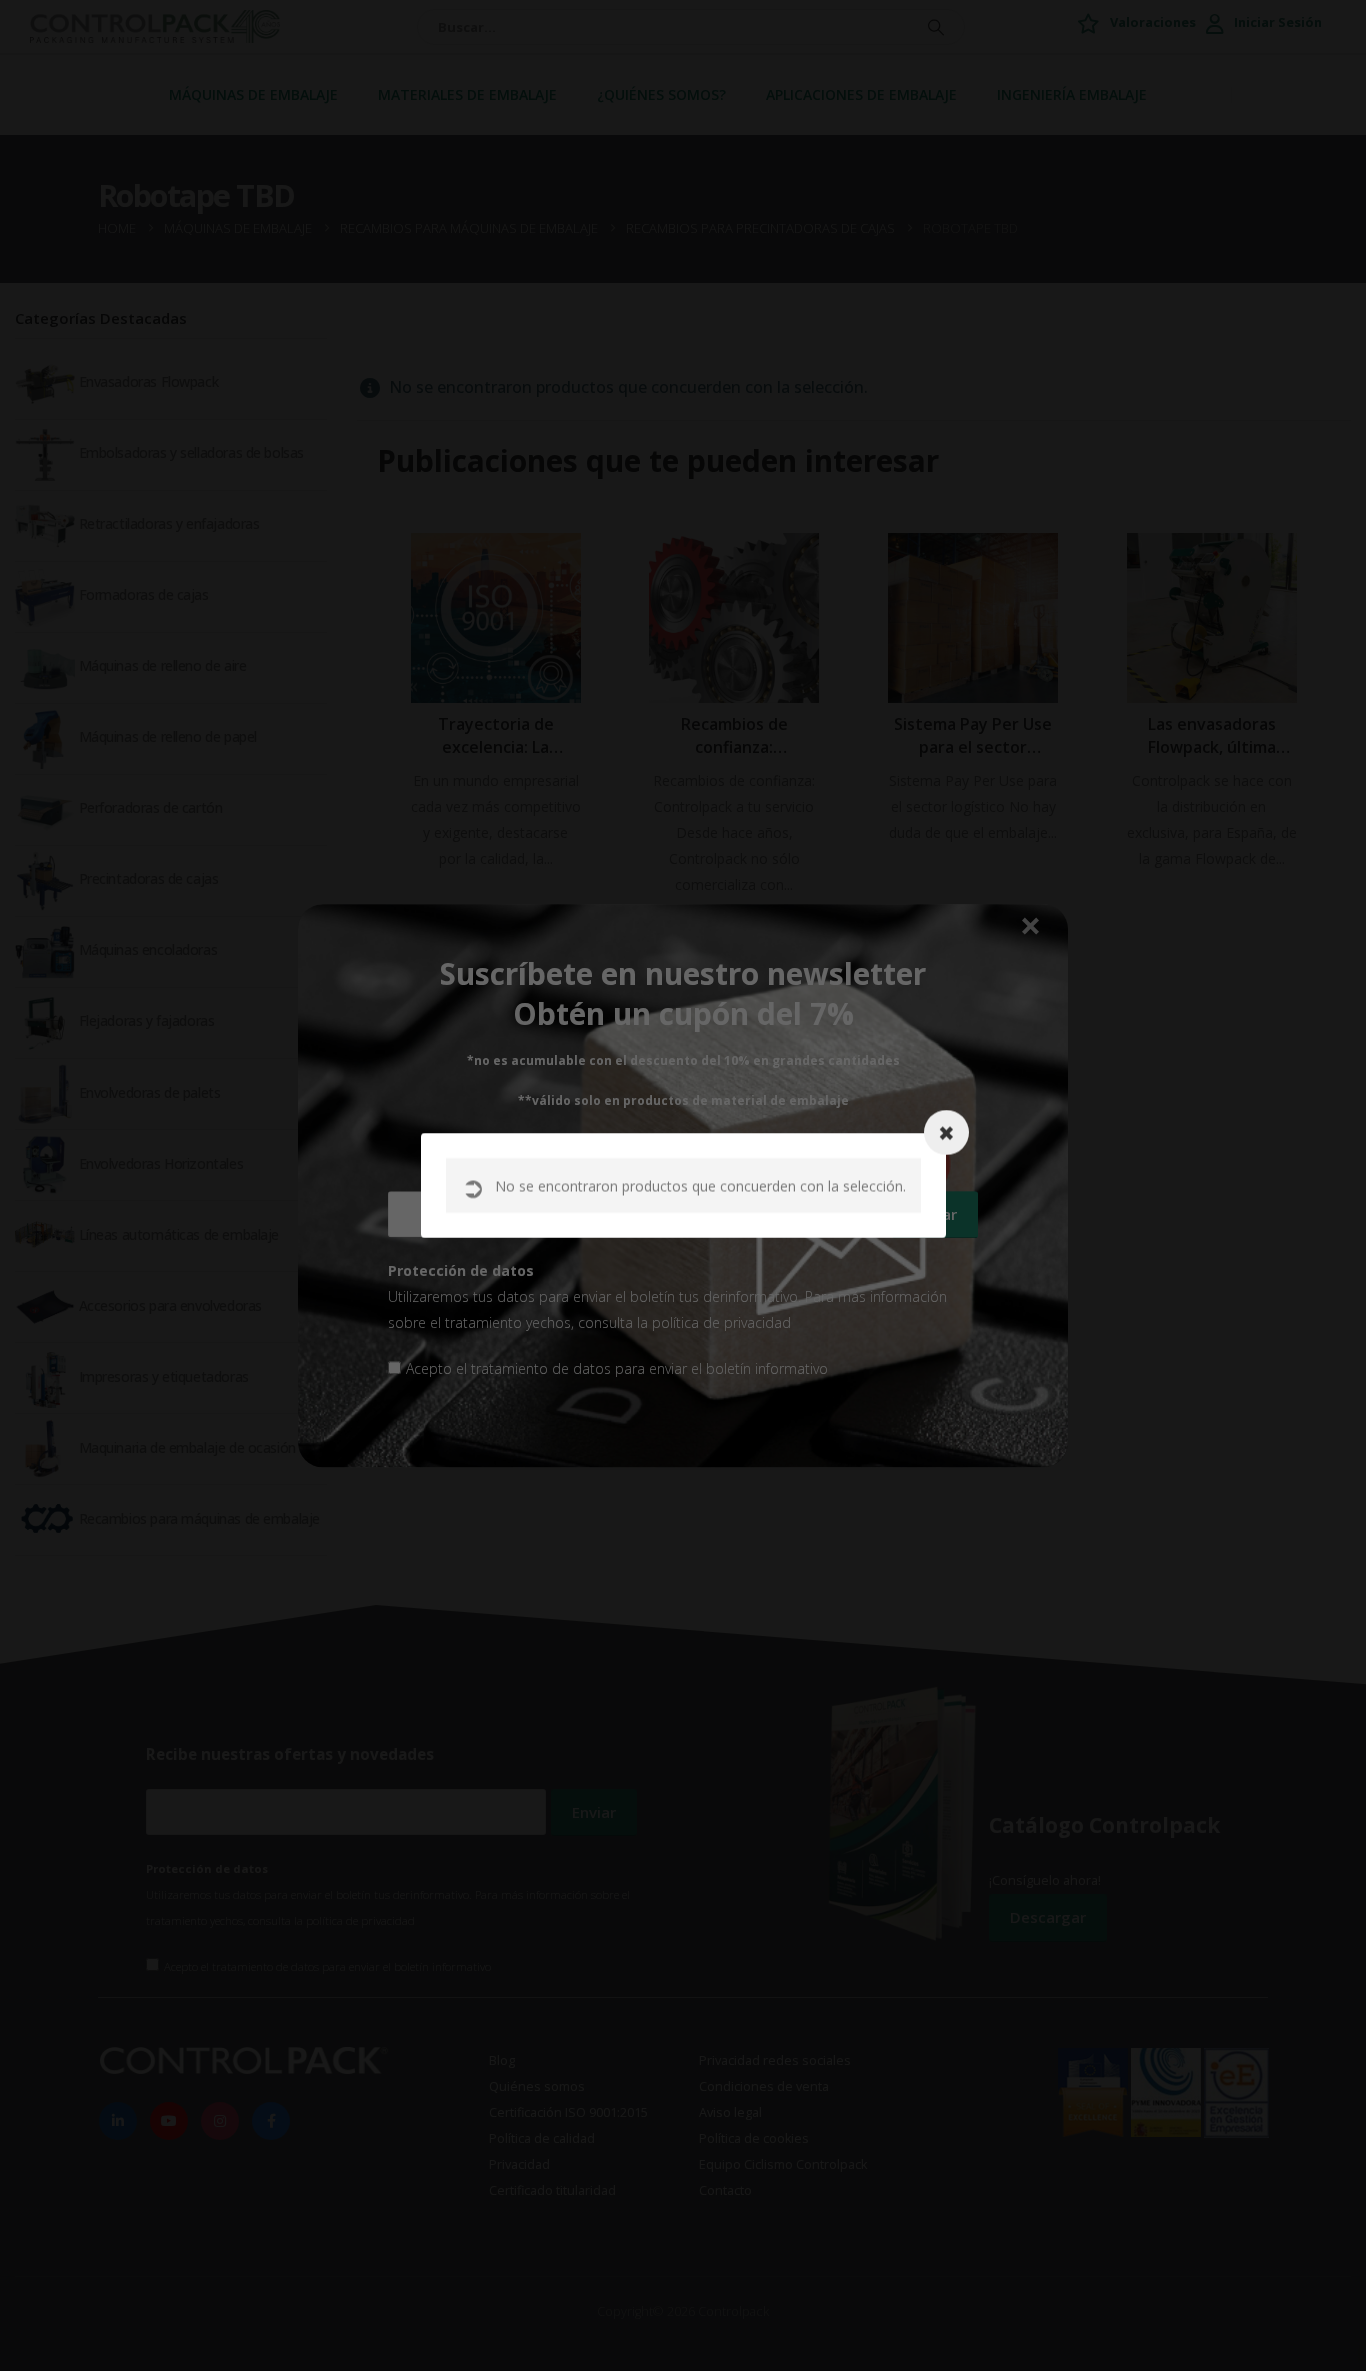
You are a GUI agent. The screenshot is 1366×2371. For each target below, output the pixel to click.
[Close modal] (946, 1132)
